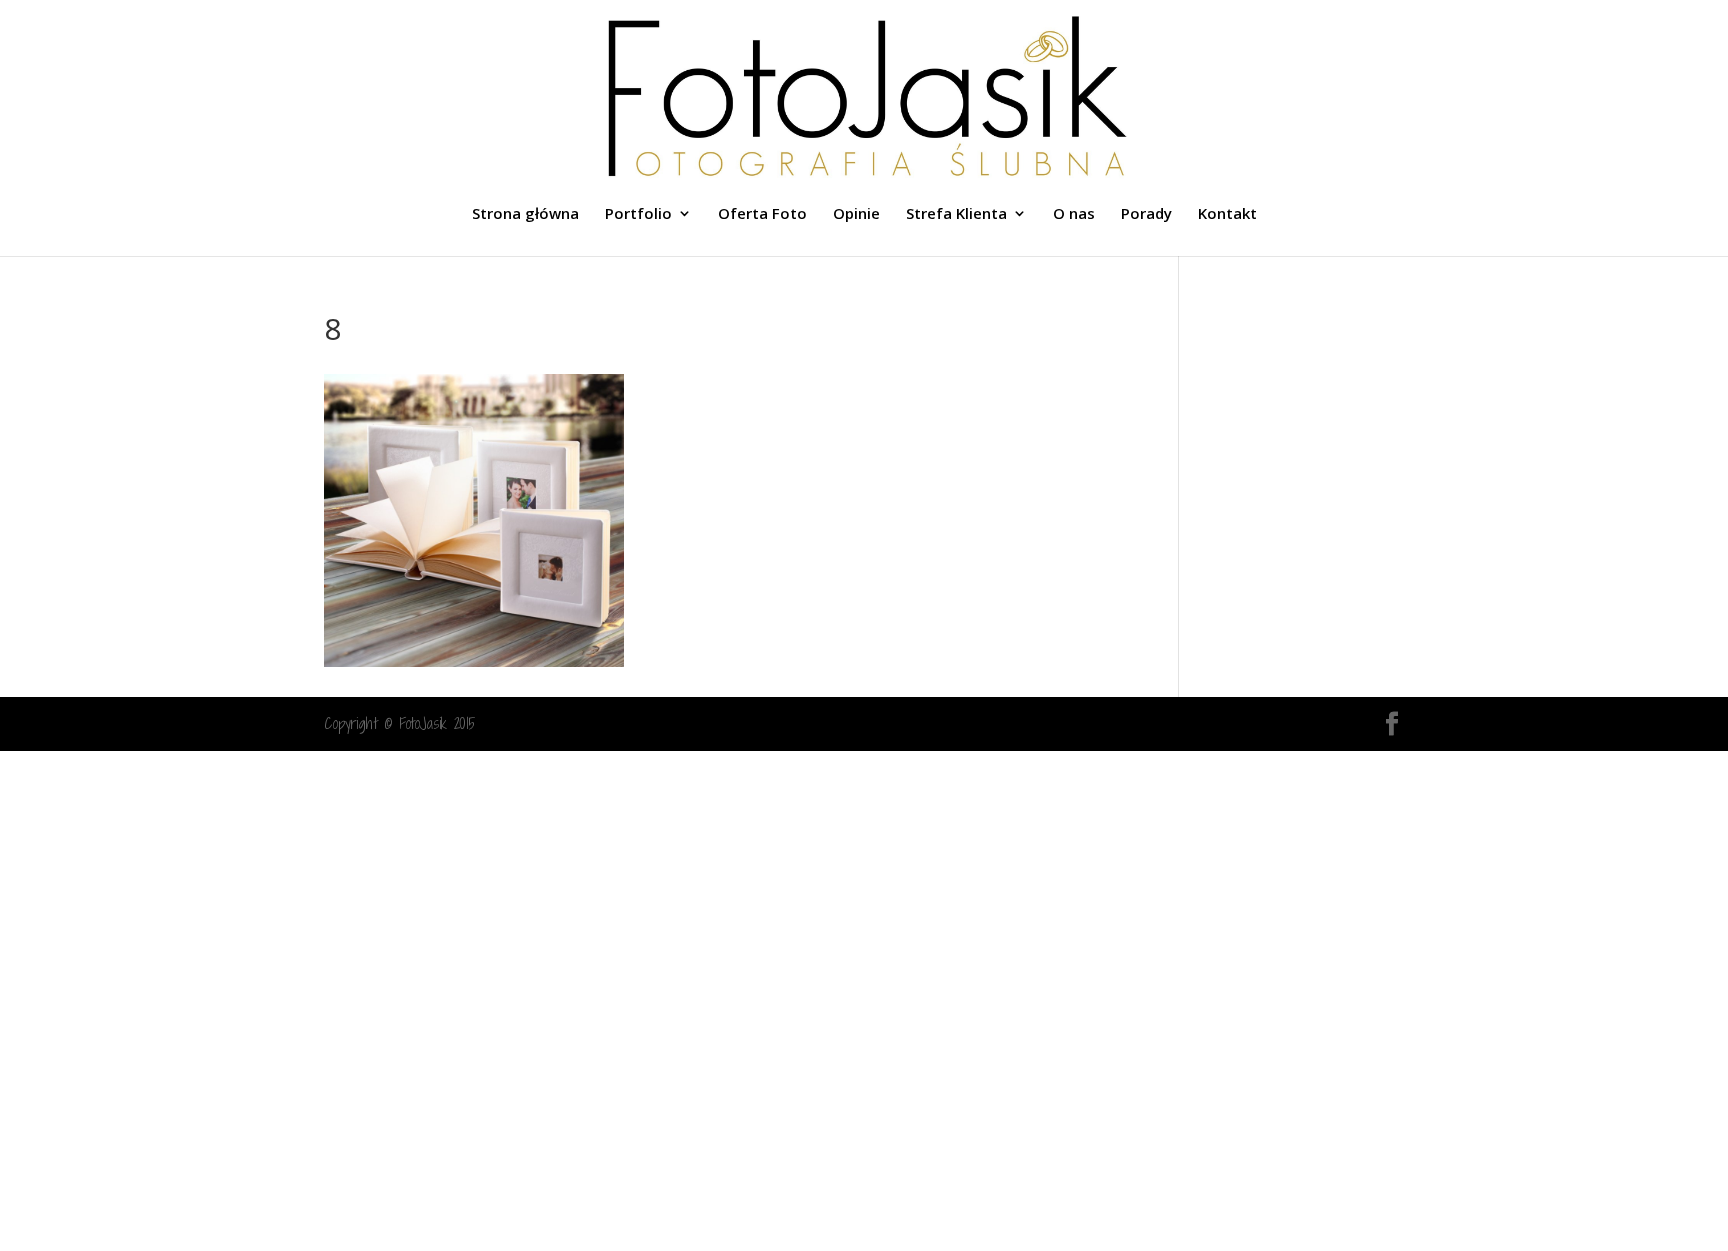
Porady (1146, 214)
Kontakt (1227, 214)
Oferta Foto (762, 214)
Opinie (856, 214)
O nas (1074, 214)
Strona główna (525, 214)
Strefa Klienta (956, 214)
